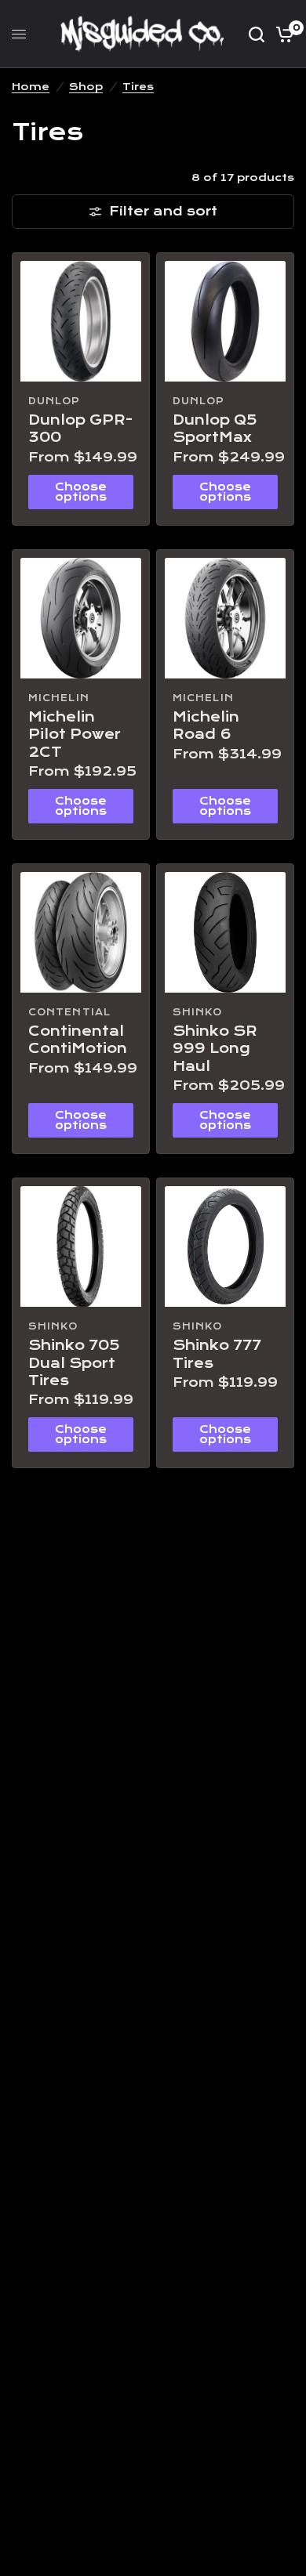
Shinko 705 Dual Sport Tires (74, 1363)
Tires (138, 87)
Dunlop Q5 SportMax (215, 429)
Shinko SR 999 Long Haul (215, 1049)
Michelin (59, 698)
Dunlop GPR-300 (80, 429)
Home (31, 87)
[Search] (257, 34)
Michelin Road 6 (206, 726)
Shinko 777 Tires (217, 1354)
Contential (69, 1012)
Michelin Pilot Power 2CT (75, 735)
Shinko (198, 1012)
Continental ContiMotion (78, 1040)
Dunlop (55, 401)
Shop (86, 87)
